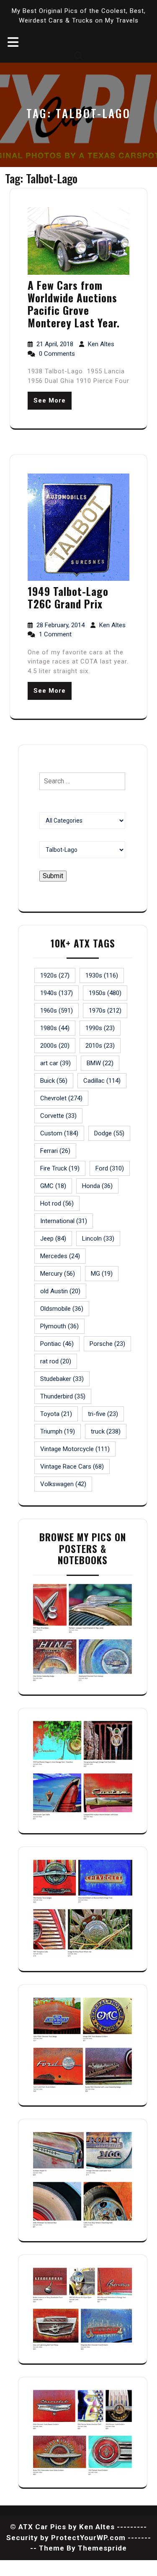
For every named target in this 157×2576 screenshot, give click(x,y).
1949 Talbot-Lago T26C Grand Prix (68, 597)
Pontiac (57, 1344)
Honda (97, 1186)
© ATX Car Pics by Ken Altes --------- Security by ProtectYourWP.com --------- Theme (79, 2537)
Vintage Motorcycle (75, 1449)
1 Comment (55, 634)
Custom (59, 1133)
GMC (53, 1186)
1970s (105, 1011)
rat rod (56, 1361)
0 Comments (57, 354)
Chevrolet (61, 1098)
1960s (57, 1011)
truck (106, 1431)
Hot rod (57, 1203)
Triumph (58, 1431)
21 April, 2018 (56, 344)
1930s (102, 975)
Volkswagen (63, 1484)
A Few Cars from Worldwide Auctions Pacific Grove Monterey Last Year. (74, 304)
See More (50, 400)
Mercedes (60, 1256)
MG (102, 1274)
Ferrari (55, 1151)
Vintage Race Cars (72, 1467)
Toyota (56, 1414)
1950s (105, 993)
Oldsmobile (62, 1309)
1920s (55, 975)
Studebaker (62, 1379)
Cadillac (102, 1081)
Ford (110, 1168)
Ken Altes (101, 344)
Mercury (58, 1274)
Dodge (109, 1133)
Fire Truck (60, 1168)
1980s (55, 1028)
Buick (54, 1081)
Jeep (53, 1239)
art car (55, 1063)
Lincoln (98, 1239)
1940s (57, 993)
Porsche (107, 1344)
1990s (100, 1028)
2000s (55, 1046)
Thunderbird (63, 1396)
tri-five (103, 1414)
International (64, 1221)
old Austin (60, 1291)
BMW (100, 1063)
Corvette (58, 1116)
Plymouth (59, 1326)
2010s (100, 1046)
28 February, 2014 (61, 625)
